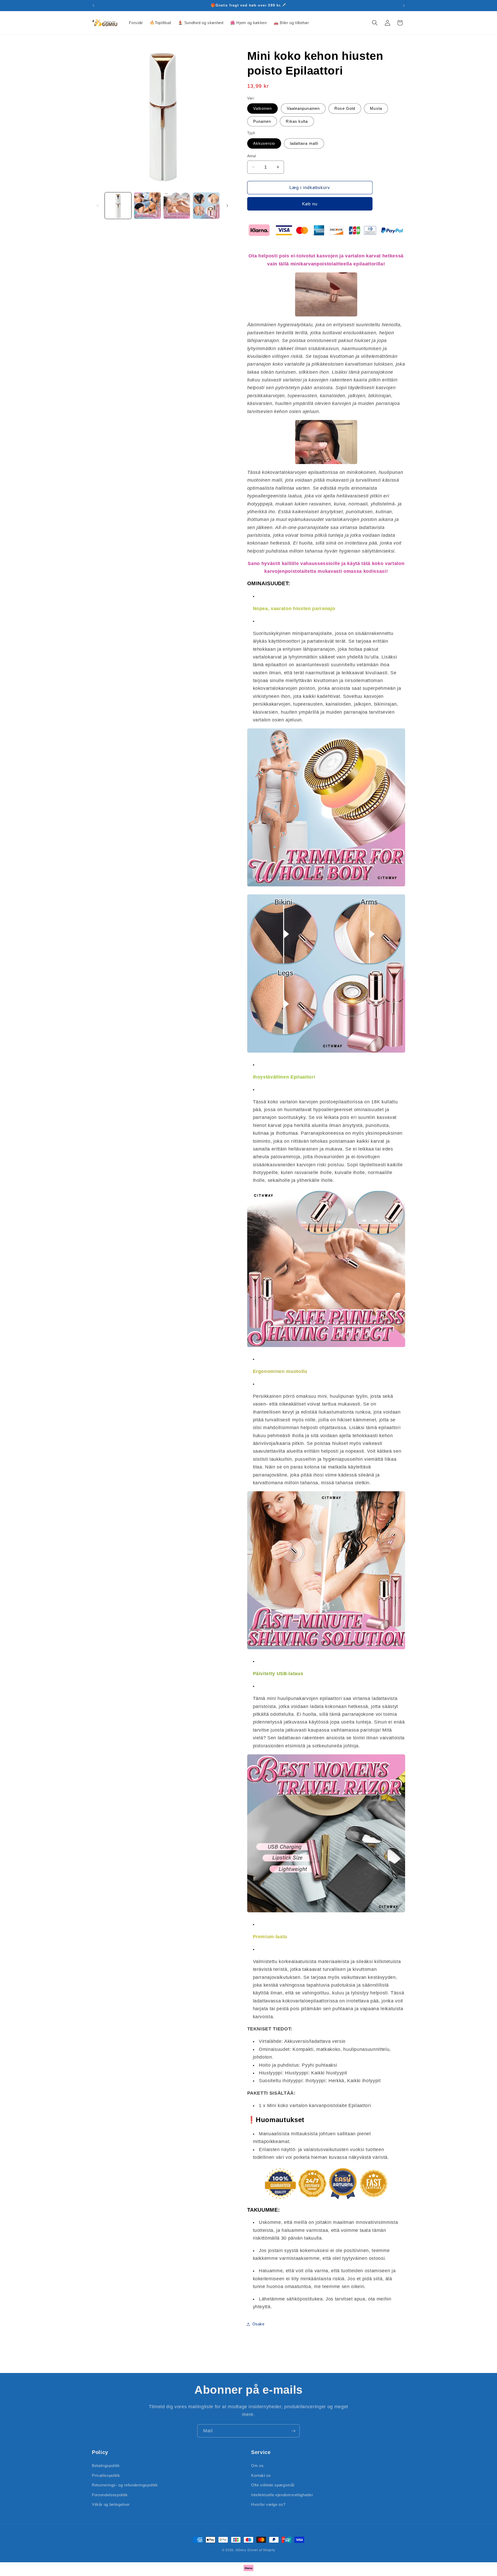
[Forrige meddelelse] (93, 5)
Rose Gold (345, 108)
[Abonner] (293, 2431)
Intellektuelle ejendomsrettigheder (282, 2495)
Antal (252, 156)
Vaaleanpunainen (303, 108)
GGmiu (241, 2550)
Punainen (262, 121)
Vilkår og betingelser (111, 2504)
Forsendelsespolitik (110, 2495)
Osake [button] (258, 2324)
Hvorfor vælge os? (268, 2504)
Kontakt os (261, 2475)
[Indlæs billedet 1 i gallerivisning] (118, 206)
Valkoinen (263, 108)
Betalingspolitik (106, 2465)
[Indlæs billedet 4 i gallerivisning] (206, 206)
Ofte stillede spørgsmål (273, 2485)
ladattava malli (304, 143)
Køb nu (310, 204)
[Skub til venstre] (98, 206)
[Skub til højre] (227, 206)
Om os (257, 2465)
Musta (376, 108)
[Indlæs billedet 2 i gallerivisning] (147, 206)
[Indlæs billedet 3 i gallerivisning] (177, 206)
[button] (375, 23)
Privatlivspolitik (106, 2475)
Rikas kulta (297, 121)
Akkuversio (264, 143)
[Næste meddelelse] (404, 5)
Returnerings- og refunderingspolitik (125, 2485)
